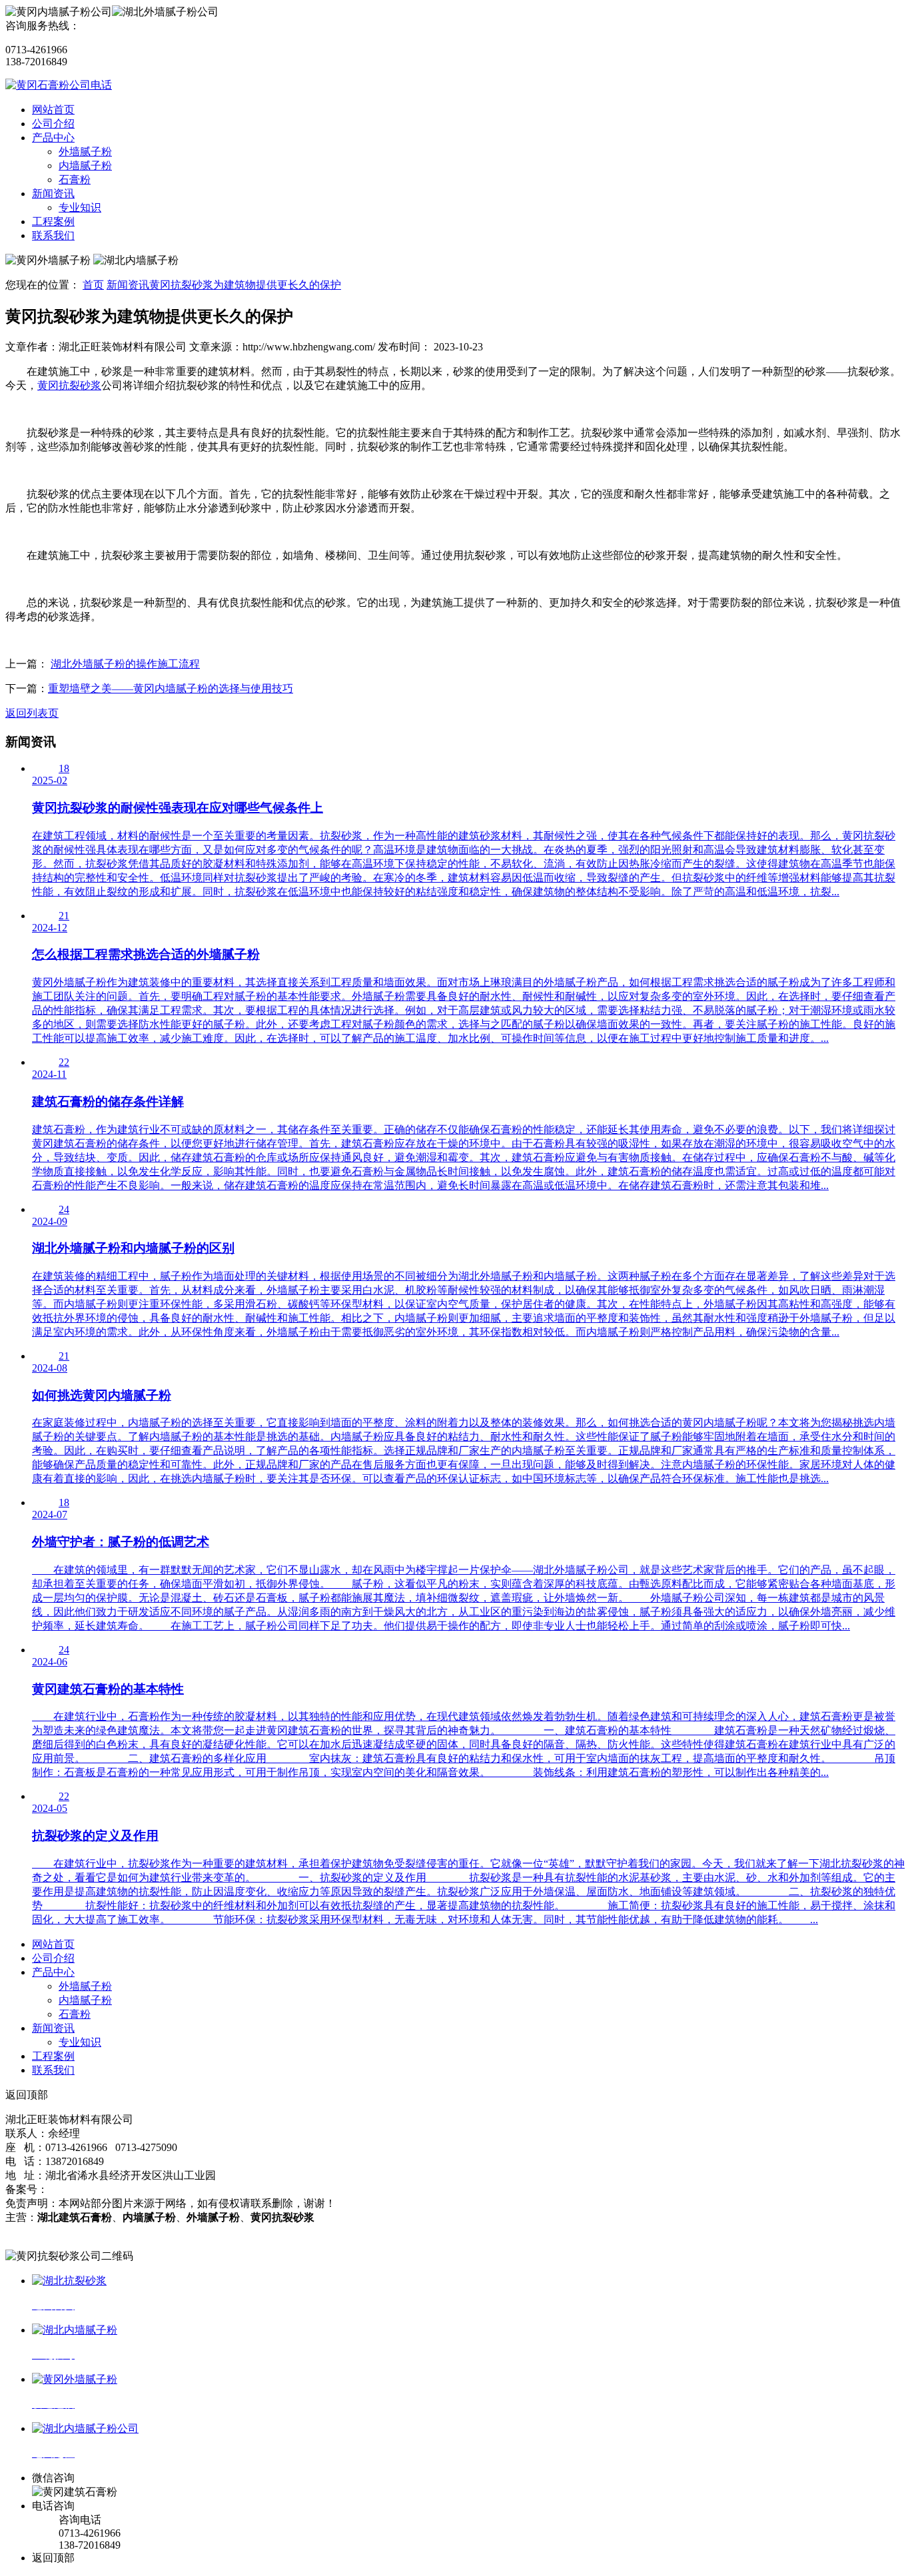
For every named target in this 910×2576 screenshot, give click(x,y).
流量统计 (27, 2231)
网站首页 (53, 110)
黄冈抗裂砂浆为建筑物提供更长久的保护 (245, 285)
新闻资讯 (53, 194)
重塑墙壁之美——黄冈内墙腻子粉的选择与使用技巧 (171, 688)
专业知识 (80, 208)
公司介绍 (53, 124)
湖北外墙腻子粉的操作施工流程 (125, 664)
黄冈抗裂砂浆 (69, 385)
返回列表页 (32, 713)
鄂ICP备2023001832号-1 (103, 2189)
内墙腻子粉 (85, 166)
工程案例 (53, 221)
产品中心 (53, 138)
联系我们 (53, 235)
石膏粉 (75, 180)
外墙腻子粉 (85, 152)
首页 (93, 285)
